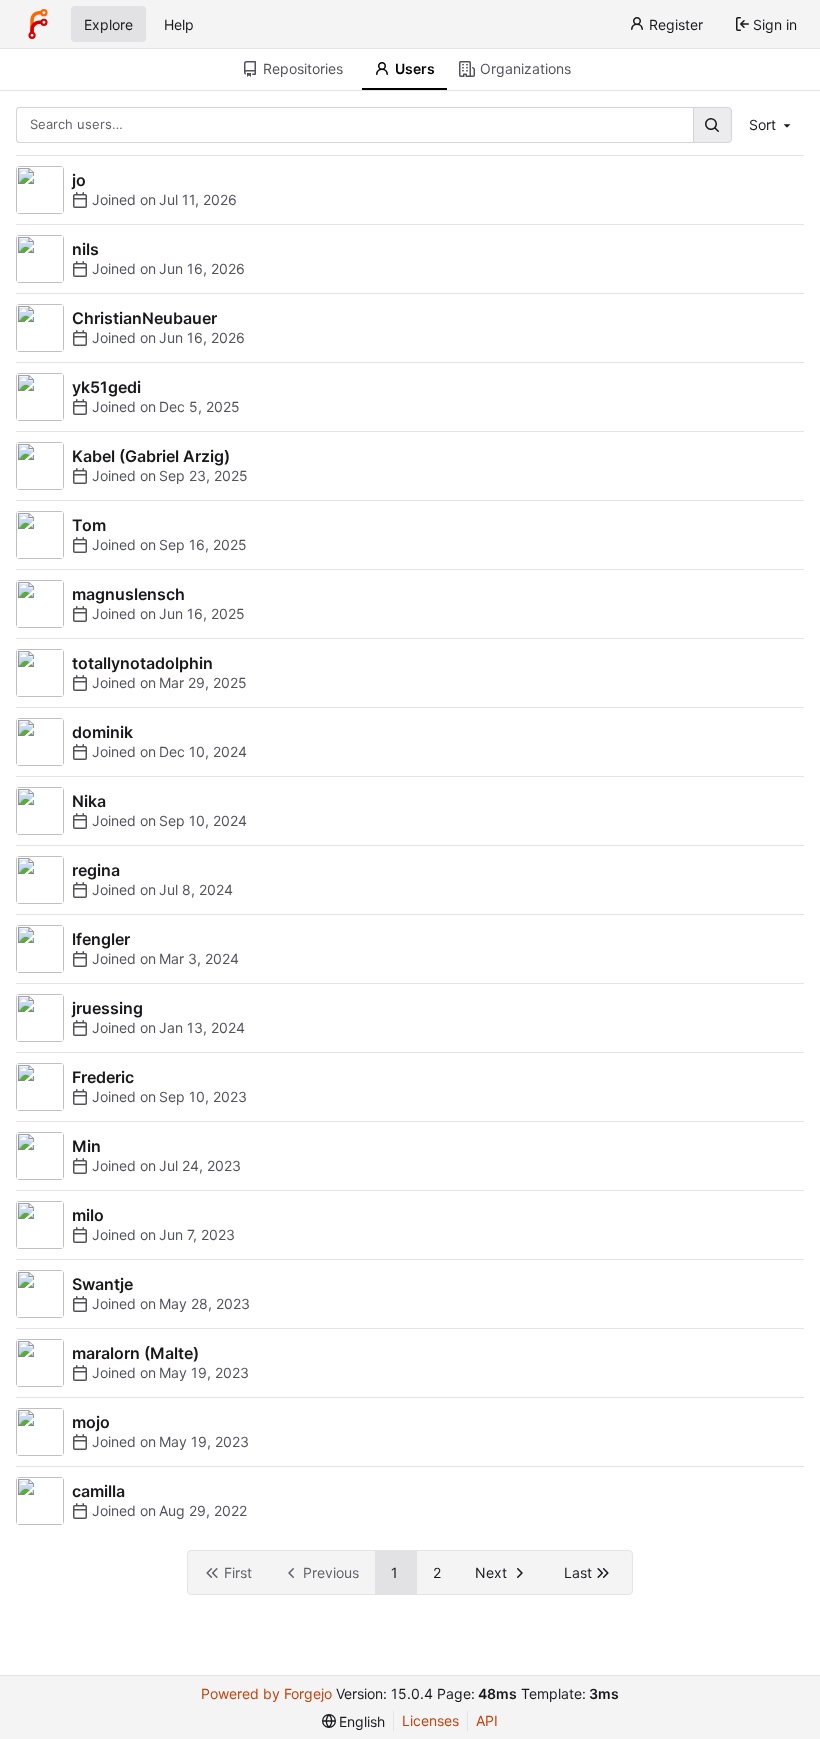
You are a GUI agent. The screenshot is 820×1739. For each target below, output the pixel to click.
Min (86, 1146)
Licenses (430, 1720)
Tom (89, 525)
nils (85, 249)
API (487, 1720)
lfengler (101, 939)
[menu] (354, 1721)
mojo (91, 1422)
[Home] (38, 24)
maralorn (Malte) (135, 1353)
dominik (102, 732)
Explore (108, 24)
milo (88, 1215)
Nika (89, 801)
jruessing (107, 1008)
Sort (762, 124)
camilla (98, 1491)
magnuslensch (128, 594)
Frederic (103, 1077)
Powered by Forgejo (266, 1693)
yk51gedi (106, 387)
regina (96, 870)
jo (79, 180)
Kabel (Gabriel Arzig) (151, 456)
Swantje (102, 1284)
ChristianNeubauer (144, 318)
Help (179, 24)
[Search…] (712, 124)
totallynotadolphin (142, 663)
